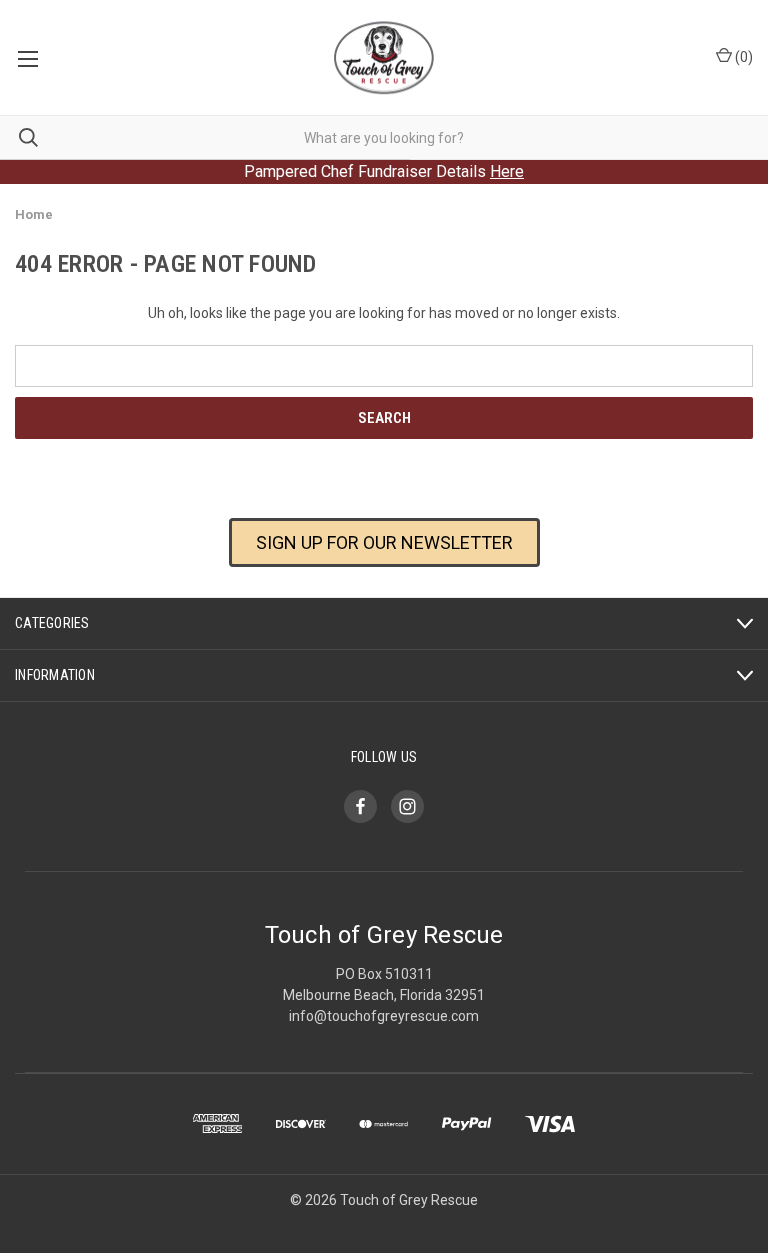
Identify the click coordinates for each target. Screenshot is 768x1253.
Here (507, 171)
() (742, 57)
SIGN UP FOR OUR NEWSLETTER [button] (384, 542)
